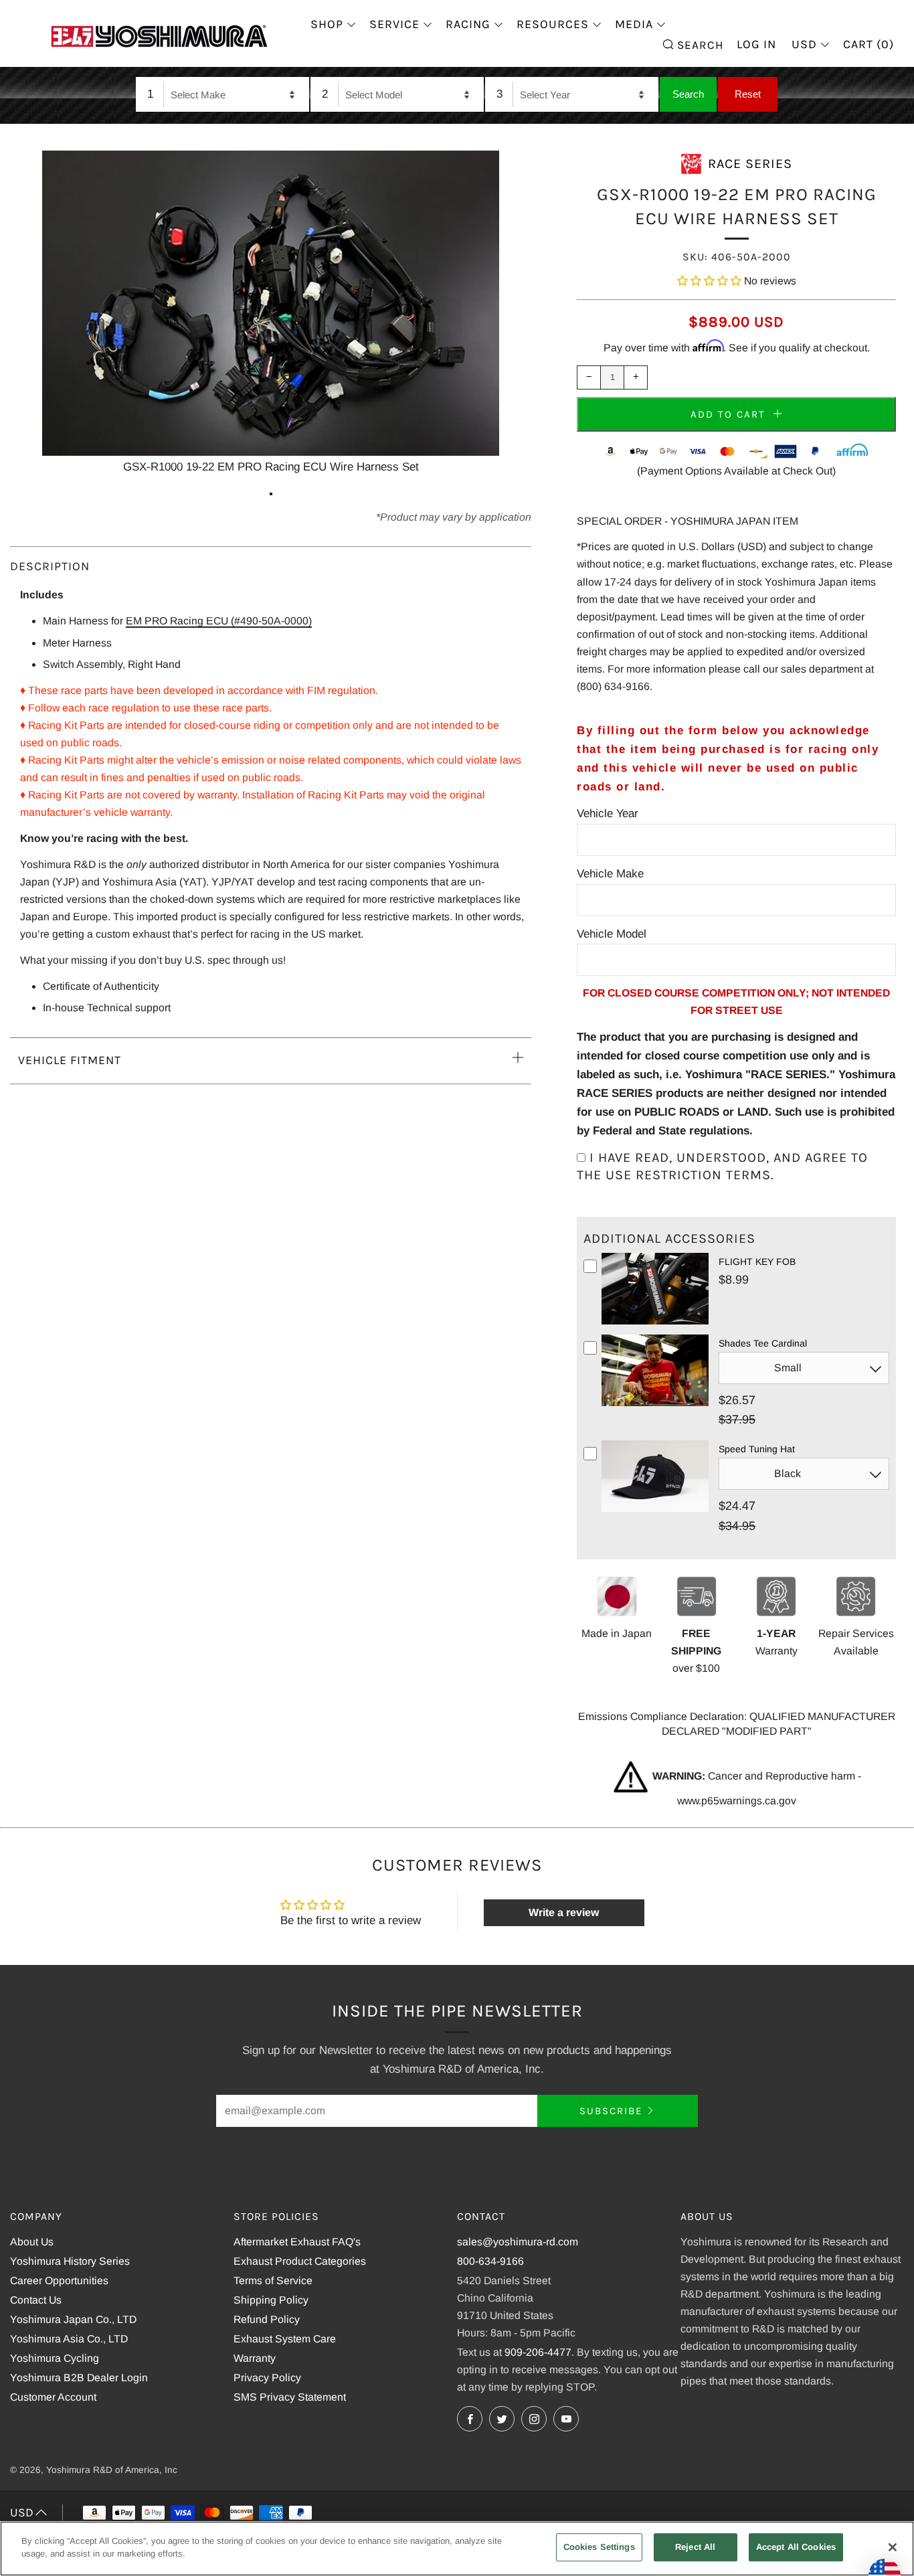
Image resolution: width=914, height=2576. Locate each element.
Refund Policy (267, 2319)
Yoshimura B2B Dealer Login (79, 2378)
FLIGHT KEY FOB (757, 1262)
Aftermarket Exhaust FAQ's (297, 2242)
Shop (327, 24)
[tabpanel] (271, 314)
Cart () (869, 44)
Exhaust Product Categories (300, 2261)
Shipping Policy (271, 2300)
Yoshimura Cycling (55, 2358)
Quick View (655, 1322)
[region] (457, 2549)
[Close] (893, 2547)
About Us (32, 2242)
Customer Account (53, 2397)
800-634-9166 (490, 2261)
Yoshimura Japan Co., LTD (73, 2319)
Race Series (750, 164)
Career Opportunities (59, 2281)
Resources (553, 24)
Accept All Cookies (796, 2547)
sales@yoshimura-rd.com (518, 2242)
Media (634, 24)
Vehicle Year (608, 813)
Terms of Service (273, 2281)
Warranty (255, 2358)
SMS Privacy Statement (290, 2397)
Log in (756, 44)
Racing (468, 24)
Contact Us (36, 2300)
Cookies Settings (599, 2547)
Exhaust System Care (285, 2339)
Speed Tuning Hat (757, 1449)
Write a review (564, 1912)
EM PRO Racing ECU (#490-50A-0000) (219, 621)
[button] (709, 281)
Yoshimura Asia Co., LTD (69, 2339)
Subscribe (611, 2111)
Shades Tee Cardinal (763, 1343)
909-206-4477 (538, 2352)
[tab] (271, 494)
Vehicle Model (612, 934)
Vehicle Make (610, 874)
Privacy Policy (267, 2378)
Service (394, 24)
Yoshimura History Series (70, 2261)
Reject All (695, 2547)
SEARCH (699, 44)
